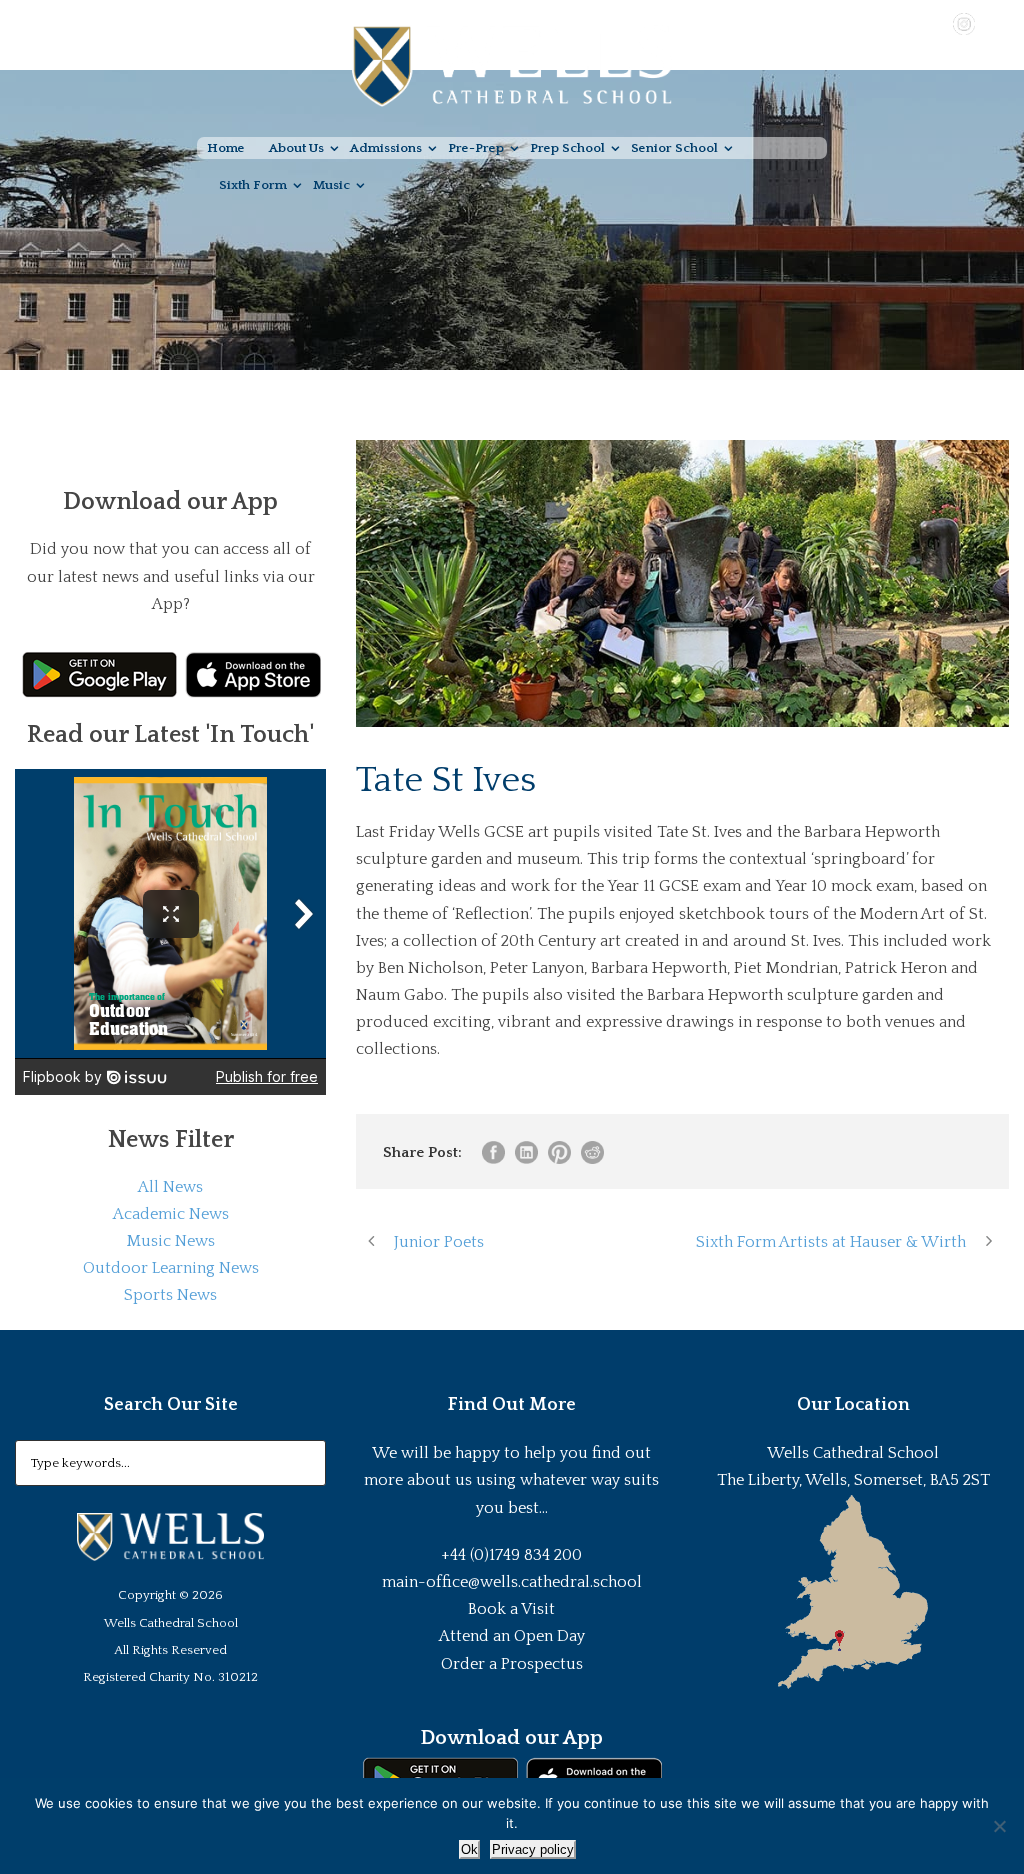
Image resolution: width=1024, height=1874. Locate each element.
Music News (171, 1241)
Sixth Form (253, 185)
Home (226, 148)
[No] (999, 1826)
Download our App (511, 1738)
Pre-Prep (476, 148)
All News (170, 1187)
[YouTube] (935, 23)
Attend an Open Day (512, 1636)
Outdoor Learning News (171, 1268)
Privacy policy (533, 1849)
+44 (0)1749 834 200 (511, 1555)
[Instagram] (964, 23)
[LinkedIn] (993, 23)
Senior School (674, 148)
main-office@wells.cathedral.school (512, 1582)
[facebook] (906, 23)
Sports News (170, 1295)
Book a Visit (511, 1609)
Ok (469, 1849)
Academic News (171, 1214)
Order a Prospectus (512, 1664)
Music (331, 185)
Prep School (567, 148)
